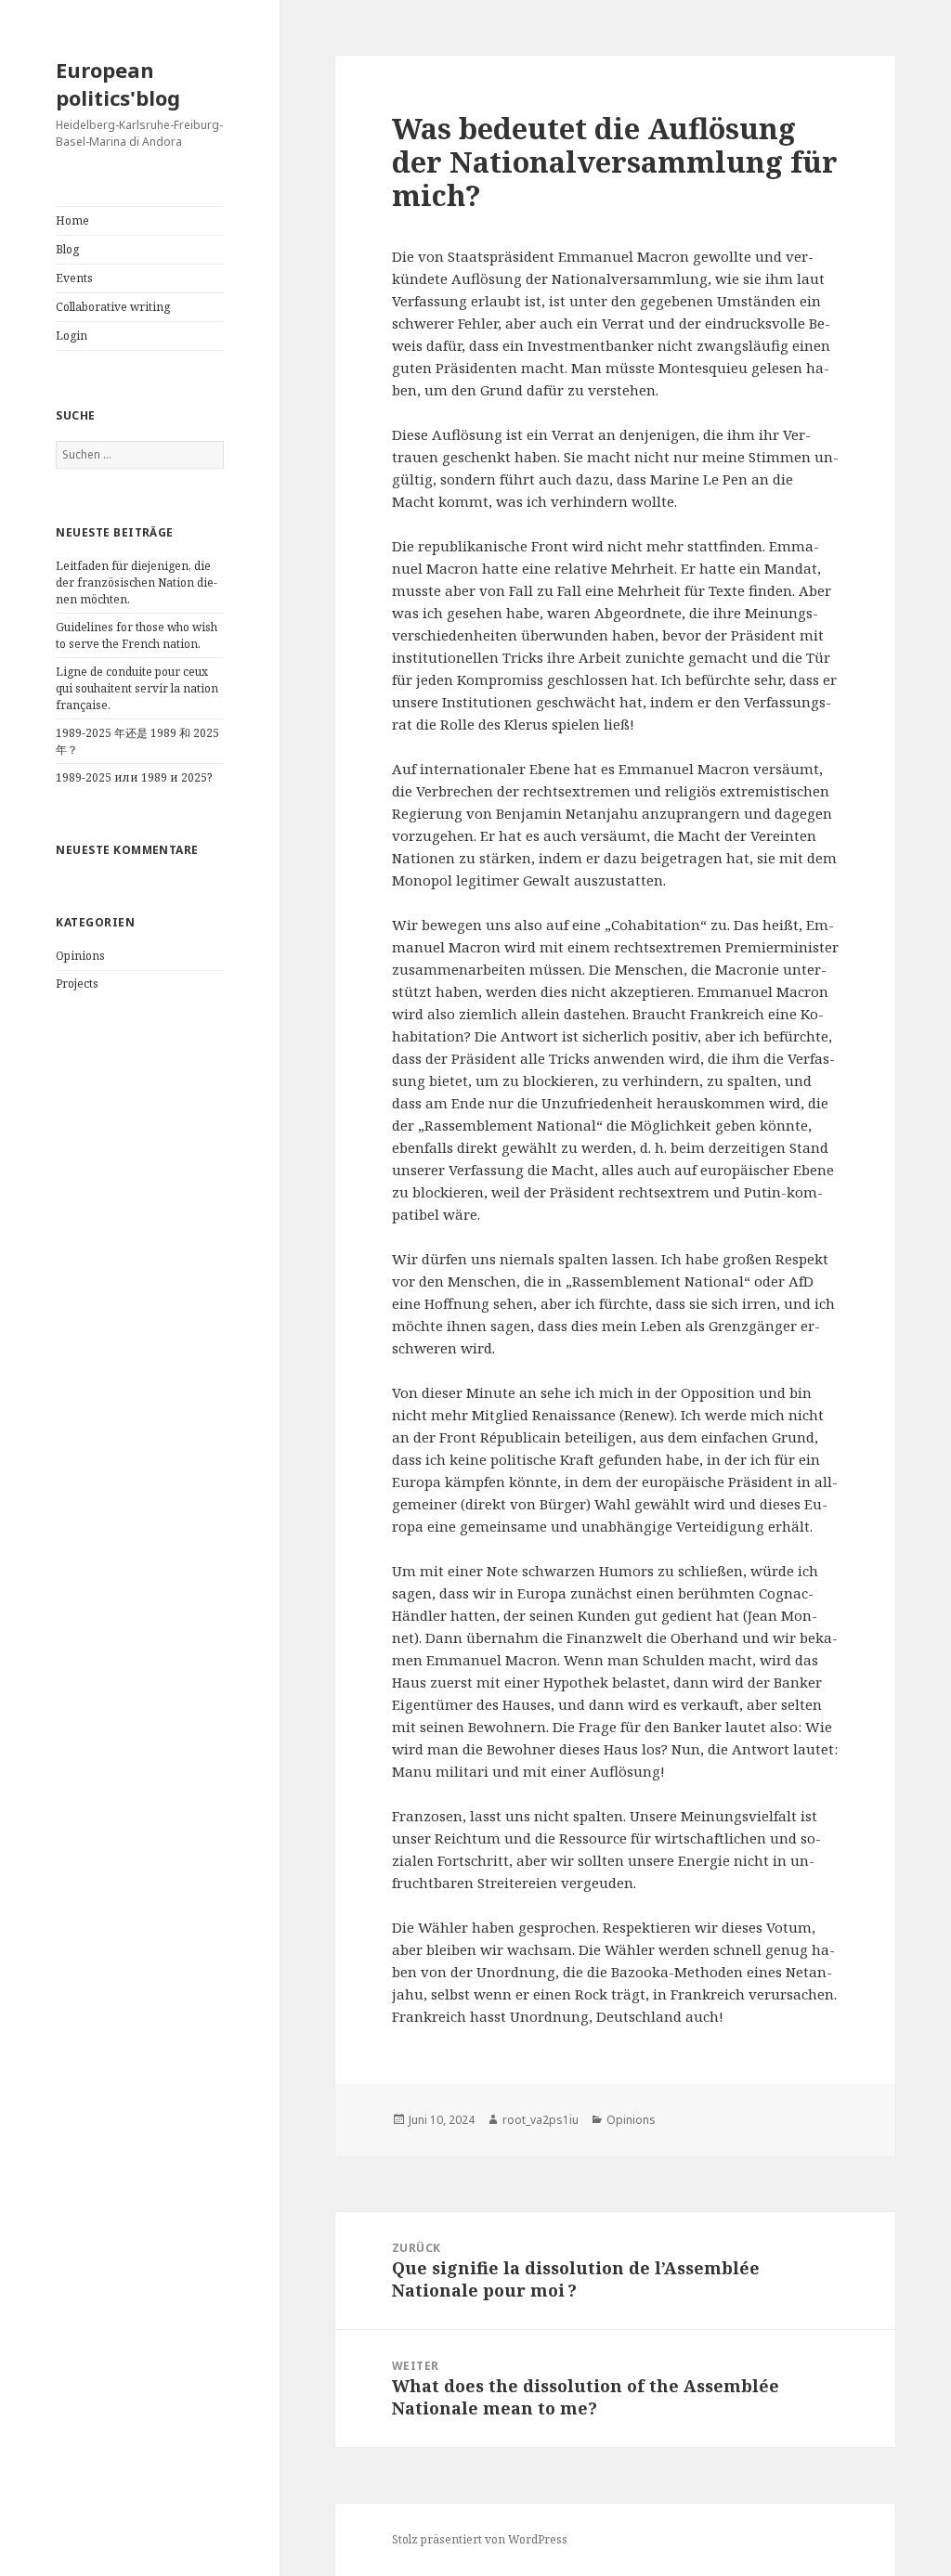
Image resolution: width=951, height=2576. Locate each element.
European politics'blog (118, 84)
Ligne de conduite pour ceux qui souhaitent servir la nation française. (137, 688)
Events (74, 278)
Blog (67, 249)
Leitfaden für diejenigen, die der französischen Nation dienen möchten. (137, 583)
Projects (77, 984)
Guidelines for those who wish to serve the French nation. (137, 635)
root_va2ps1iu (541, 2120)
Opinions (80, 956)
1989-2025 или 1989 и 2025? (134, 777)
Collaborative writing (113, 307)
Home (72, 220)
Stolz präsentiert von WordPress (480, 2539)
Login (72, 336)
